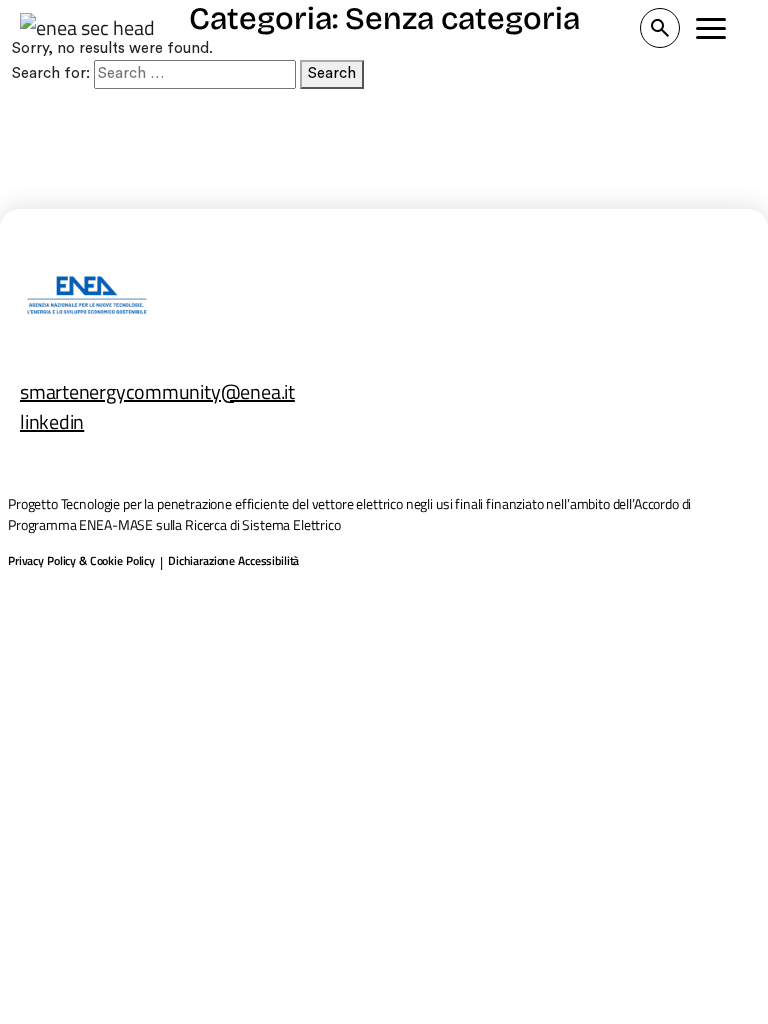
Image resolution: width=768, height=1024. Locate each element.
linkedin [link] (52, 421)
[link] (87, 28)
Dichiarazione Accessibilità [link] (233, 561)
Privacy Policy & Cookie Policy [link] (81, 561)
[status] (660, 28)
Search (332, 73)
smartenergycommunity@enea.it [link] (157, 391)
